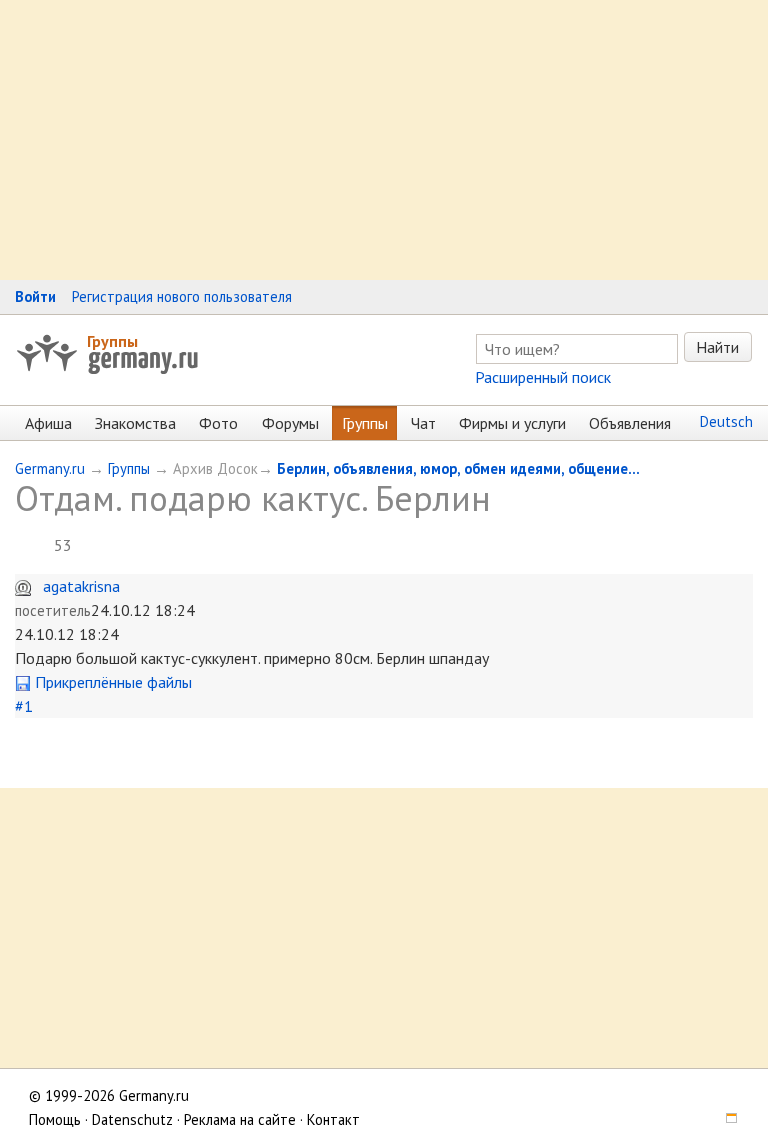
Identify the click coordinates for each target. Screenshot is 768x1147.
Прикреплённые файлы (111, 682)
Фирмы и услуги (512, 423)
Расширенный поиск (543, 377)
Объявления (630, 423)
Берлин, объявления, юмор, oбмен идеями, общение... (458, 468)
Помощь (55, 1119)
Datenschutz (132, 1119)
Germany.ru (50, 468)
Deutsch (726, 421)
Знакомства (135, 423)
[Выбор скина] (724, 1119)
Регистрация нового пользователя (182, 296)
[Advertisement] (384, 140)
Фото (218, 423)
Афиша (48, 423)
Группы (112, 341)
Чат (423, 423)
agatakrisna (81, 586)
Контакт (333, 1119)
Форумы (290, 423)
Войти (35, 296)
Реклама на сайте (240, 1119)
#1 (24, 706)
